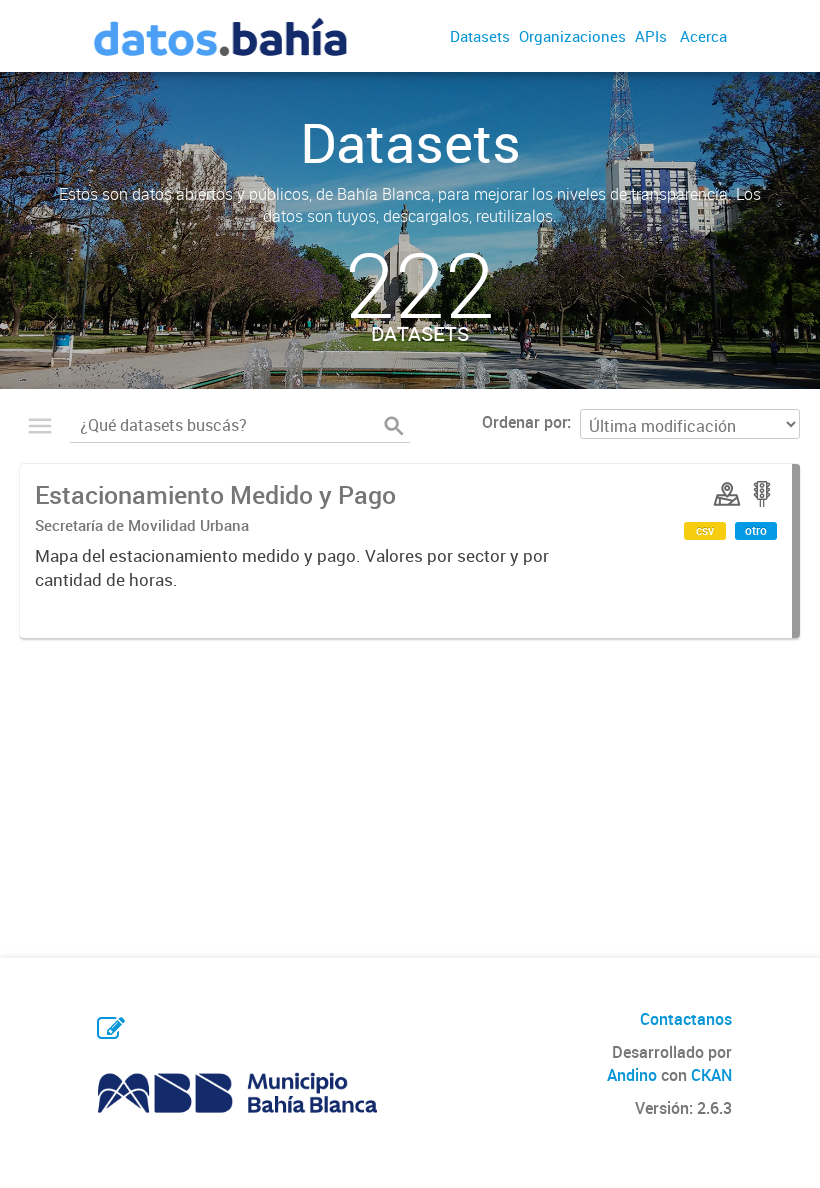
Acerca (703, 36)
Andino (632, 1075)
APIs (651, 36)
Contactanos (686, 1019)
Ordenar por (524, 422)
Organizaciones (572, 36)
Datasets (480, 36)
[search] (394, 426)
